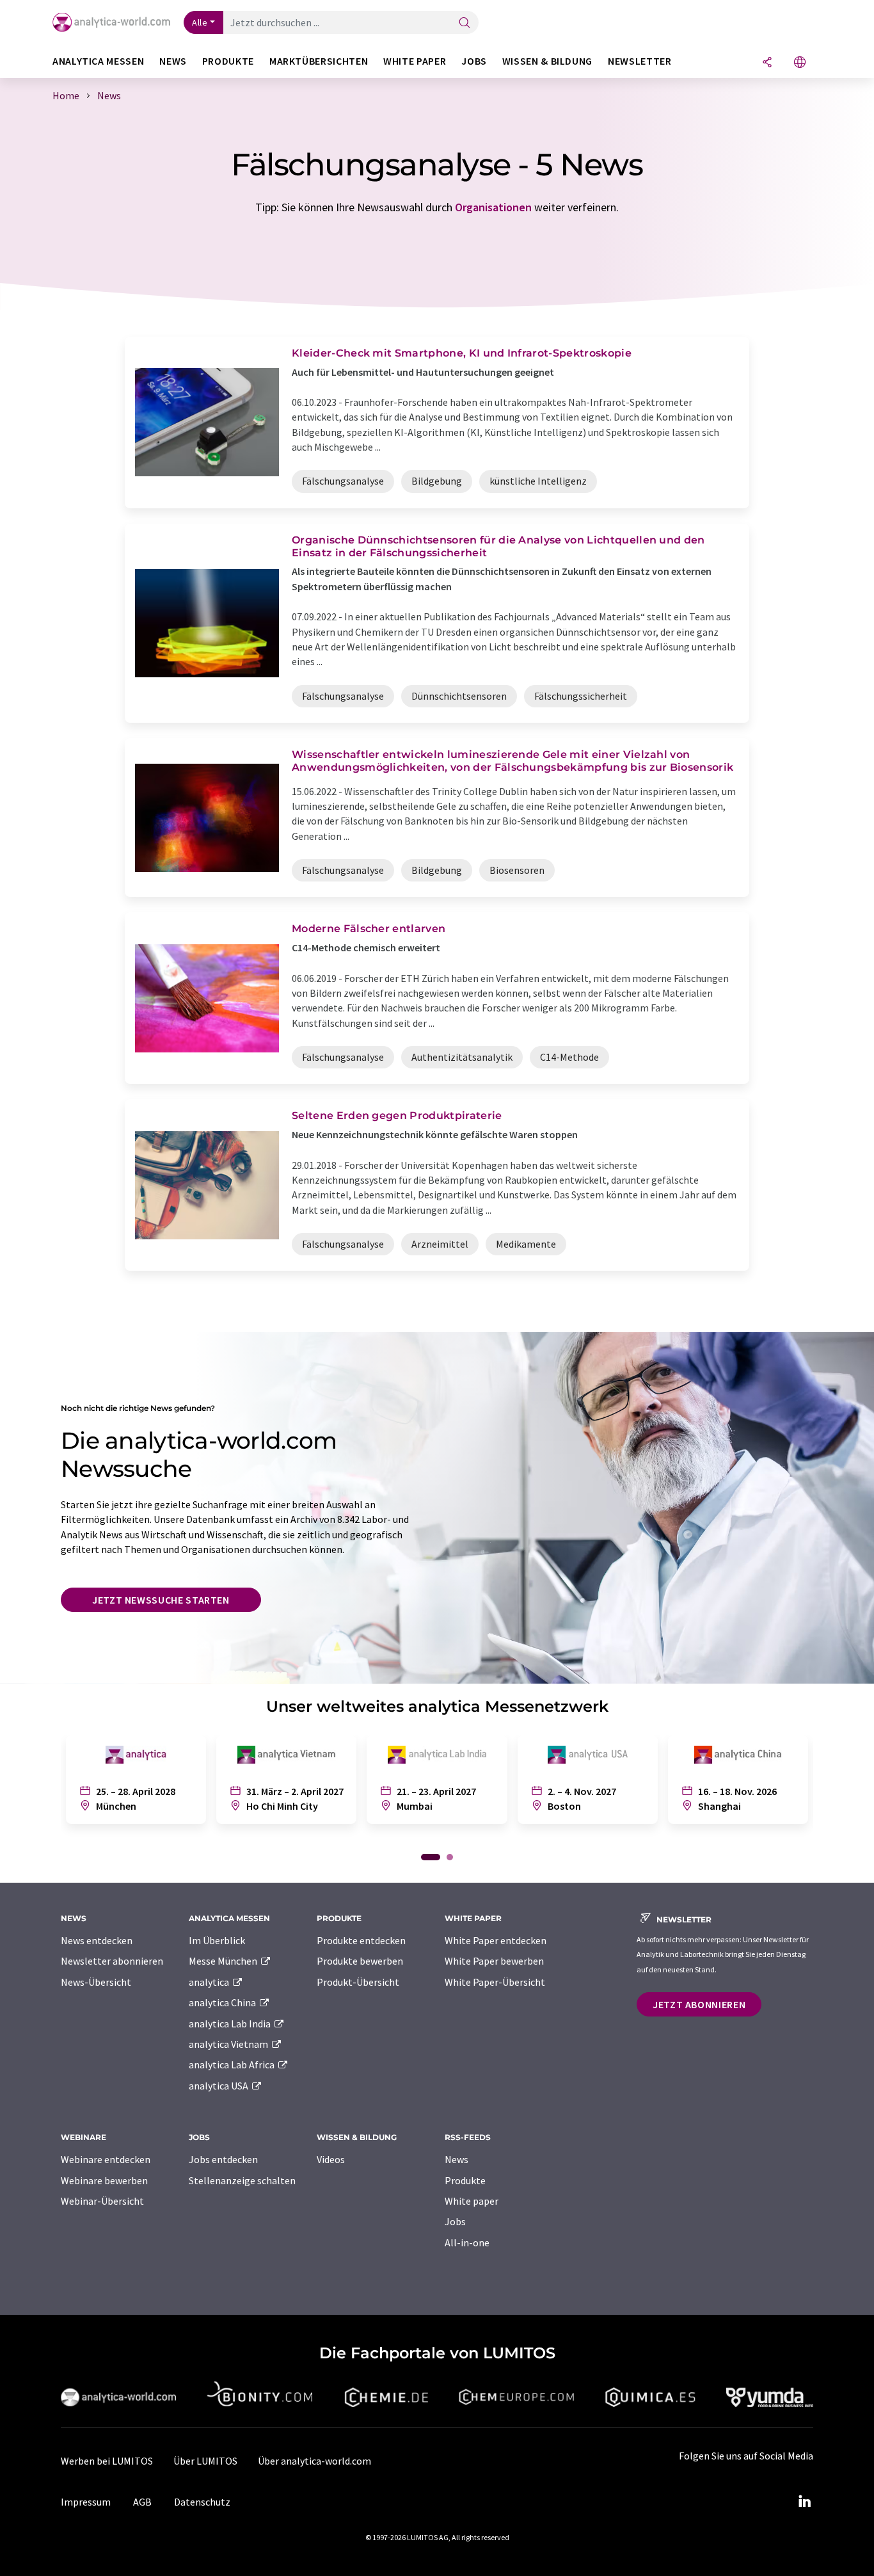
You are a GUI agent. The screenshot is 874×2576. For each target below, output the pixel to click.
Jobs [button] (474, 61)
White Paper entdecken (496, 1940)
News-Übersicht (96, 1982)
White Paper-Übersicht (495, 1982)
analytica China (223, 2002)
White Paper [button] (415, 61)
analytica (210, 1982)
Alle (200, 22)
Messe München (224, 1961)
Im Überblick (217, 1940)
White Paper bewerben (494, 1961)
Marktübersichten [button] (319, 61)
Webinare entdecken (106, 2159)
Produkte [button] (228, 61)
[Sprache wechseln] (800, 63)
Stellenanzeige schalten (242, 2180)
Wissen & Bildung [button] (547, 61)
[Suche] (465, 23)
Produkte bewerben (360, 1961)
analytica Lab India (231, 2024)
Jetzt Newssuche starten (161, 1600)
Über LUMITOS (205, 2461)
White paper (472, 2201)
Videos (331, 2159)
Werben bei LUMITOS (107, 2461)
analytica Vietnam (229, 2044)
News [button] (173, 61)
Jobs (455, 2221)
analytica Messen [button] (98, 61)
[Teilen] (767, 63)
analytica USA (219, 2086)
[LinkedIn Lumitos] (804, 2502)
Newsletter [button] (640, 61)
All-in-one (467, 2242)
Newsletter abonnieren (112, 1961)
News (457, 2159)
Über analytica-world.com (314, 2461)
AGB (142, 2502)
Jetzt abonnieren (699, 2004)
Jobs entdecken (223, 2159)
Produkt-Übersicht (358, 1982)
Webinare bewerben (104, 2180)
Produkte (465, 2180)
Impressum (86, 2502)
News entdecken (97, 1940)
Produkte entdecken (361, 1940)
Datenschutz (202, 2502)
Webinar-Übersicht (102, 2201)
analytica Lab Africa (233, 2065)
